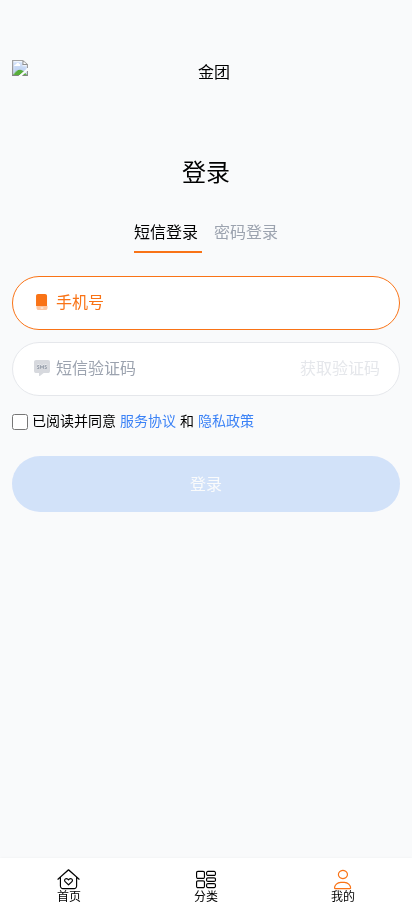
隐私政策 (226, 420)
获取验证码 (340, 368)
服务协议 (148, 420)
